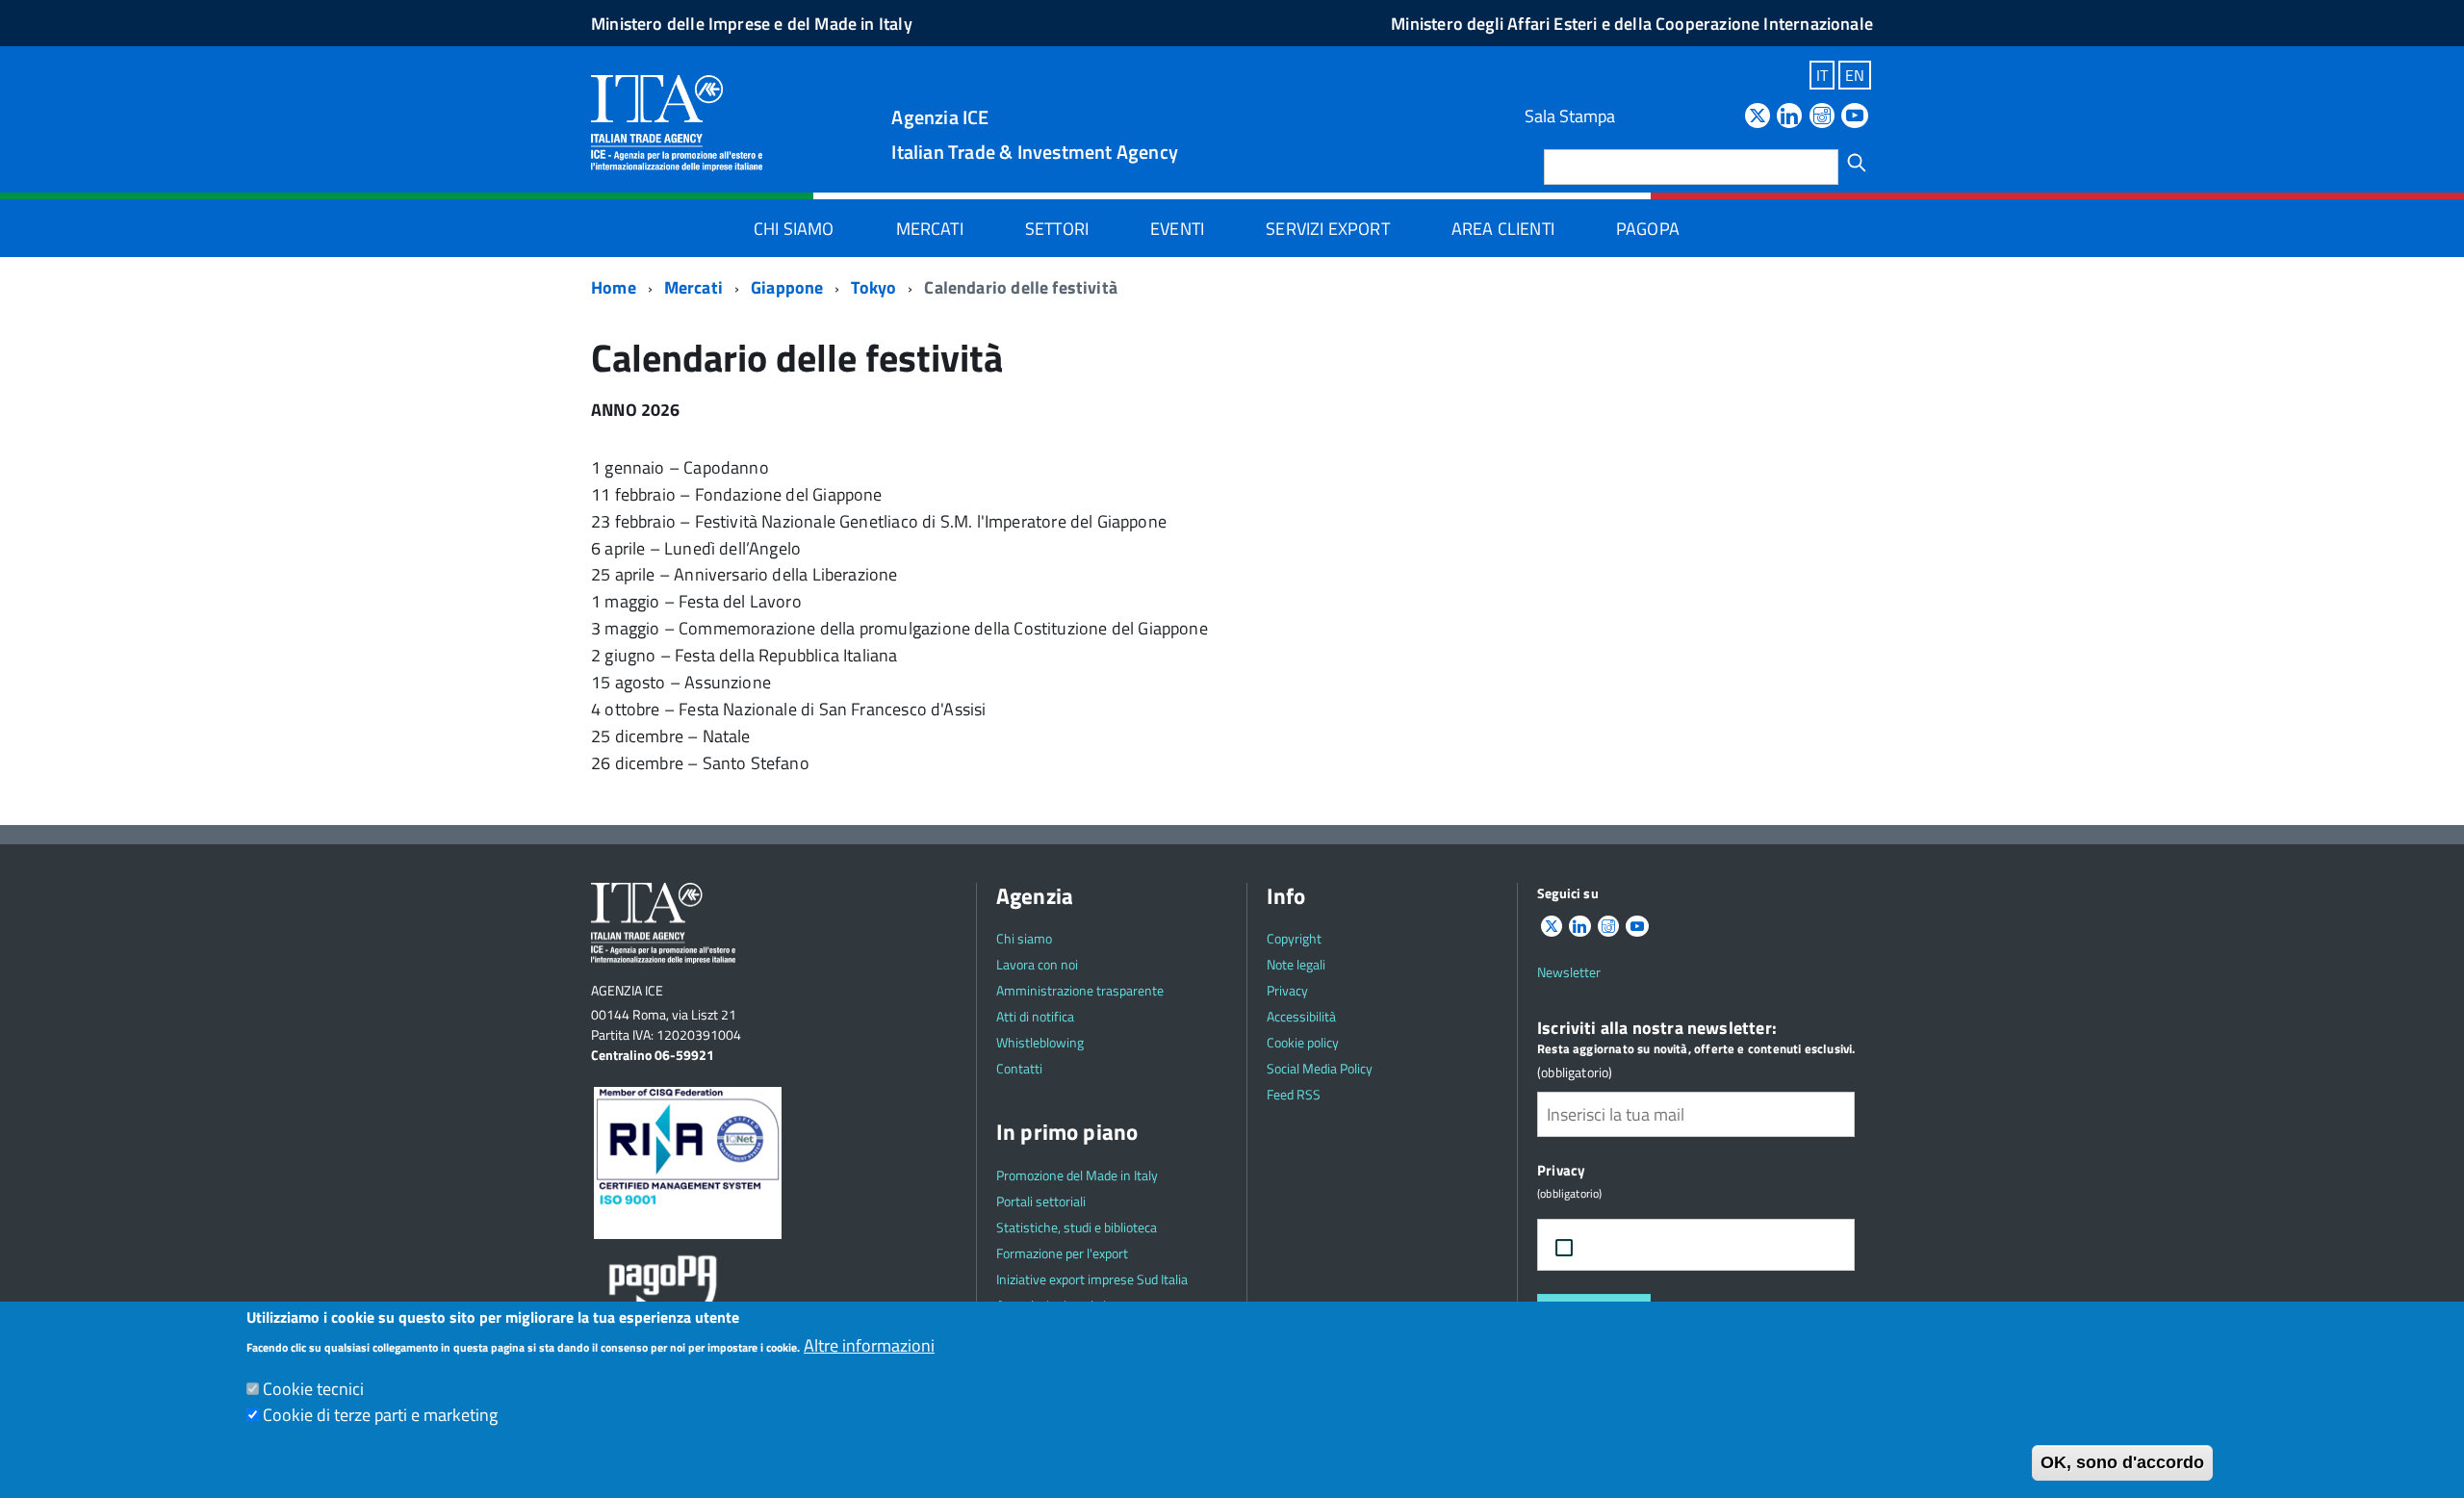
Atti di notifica (1035, 1016)
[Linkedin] (1789, 117)
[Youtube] (1855, 117)
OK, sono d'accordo (2122, 1462)
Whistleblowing (1040, 1042)
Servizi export (1328, 229)
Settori (1057, 229)
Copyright (1294, 938)
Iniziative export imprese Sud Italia (1092, 1279)
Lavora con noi (1037, 964)
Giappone (787, 287)
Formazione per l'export (1062, 1253)
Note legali (1296, 964)
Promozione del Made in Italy (1077, 1175)
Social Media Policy (1320, 1068)
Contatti (1019, 1068)
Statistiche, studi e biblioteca (1077, 1227)
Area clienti (1503, 229)
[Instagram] (1822, 117)
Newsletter (1569, 972)
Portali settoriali (1041, 1201)
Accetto (1629, 1245)
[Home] (677, 122)
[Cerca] (1857, 163)
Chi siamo (794, 229)
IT (1822, 75)
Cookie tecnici (313, 1389)
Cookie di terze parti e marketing (380, 1415)
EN (1855, 75)
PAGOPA (1648, 229)
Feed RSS (1294, 1094)
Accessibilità (1301, 1016)
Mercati (930, 229)
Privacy (1287, 990)
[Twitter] (1758, 117)
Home (614, 287)
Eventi (1177, 229)
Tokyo (873, 287)
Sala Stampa (1570, 116)
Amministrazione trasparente (1080, 990)
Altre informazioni (869, 1345)
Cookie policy (1303, 1042)
